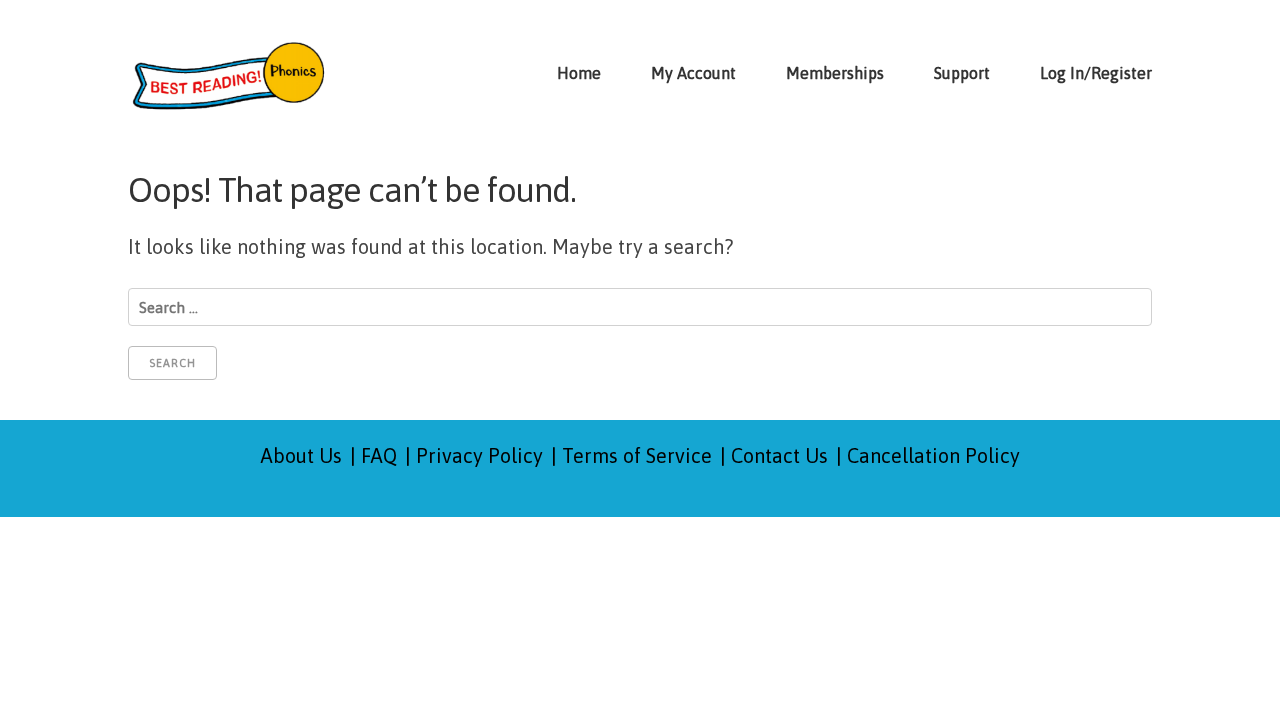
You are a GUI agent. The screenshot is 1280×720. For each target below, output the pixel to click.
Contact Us (779, 455)
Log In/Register (1096, 73)
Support (962, 73)
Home (579, 73)
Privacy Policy (479, 455)
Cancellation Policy (933, 455)
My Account (693, 73)
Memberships (835, 73)
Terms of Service (637, 455)
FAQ (379, 455)
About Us (301, 455)
